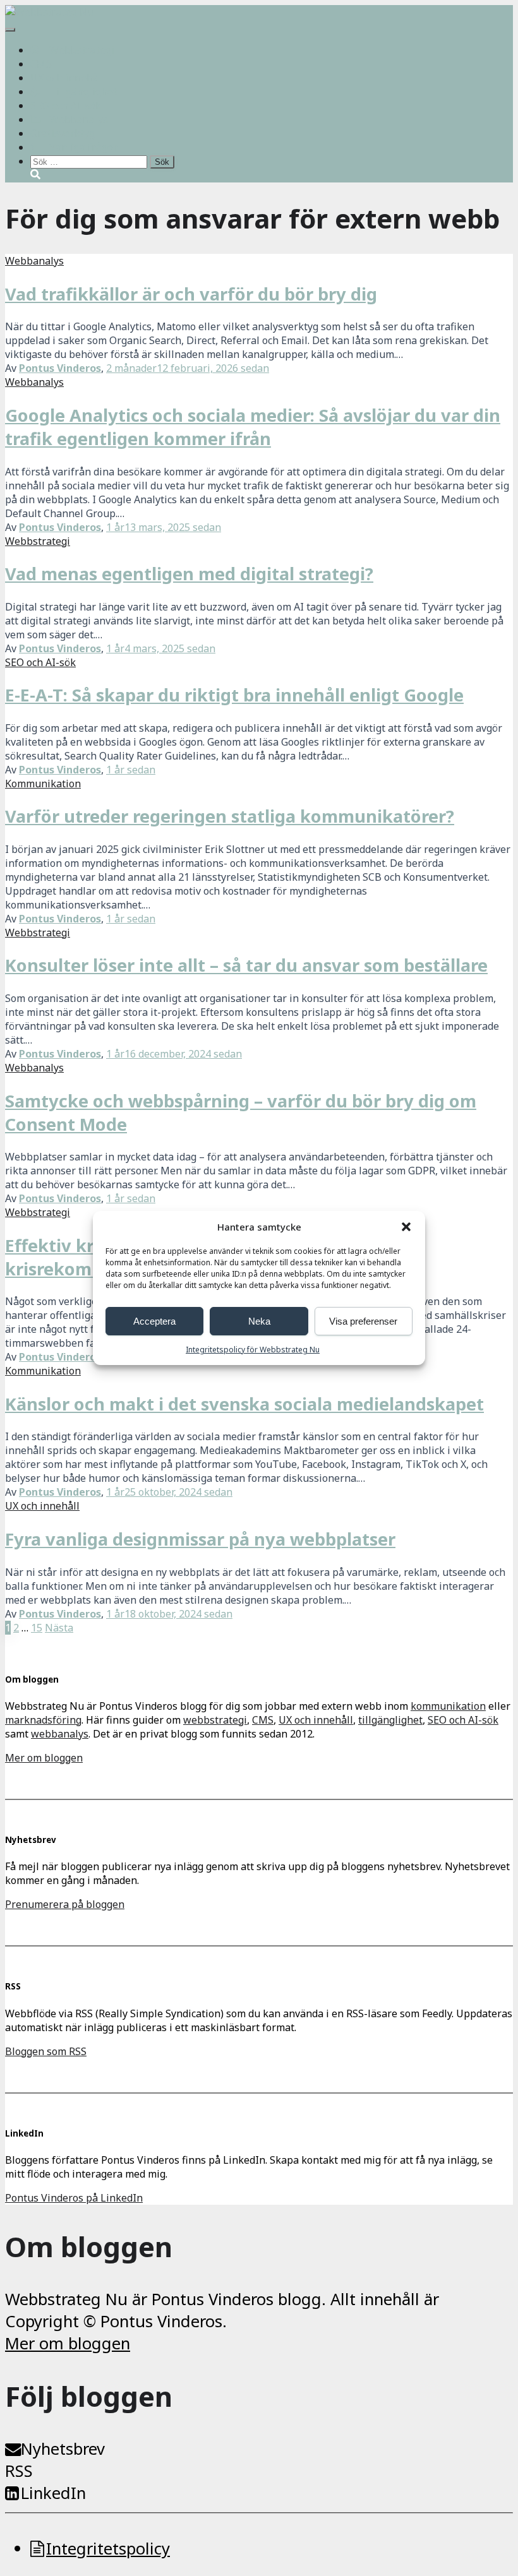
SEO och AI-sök (66, 105)
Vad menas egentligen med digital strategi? (189, 574)
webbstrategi (215, 1720)
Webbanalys (79, 119)
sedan (188, 368)
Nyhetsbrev (63, 2449)
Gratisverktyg (63, 133)
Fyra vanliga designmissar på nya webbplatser (200, 1539)
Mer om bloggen (44, 1758)
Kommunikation (43, 784)
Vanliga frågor (83, 147)
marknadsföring (43, 1720)
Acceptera (154, 1321)
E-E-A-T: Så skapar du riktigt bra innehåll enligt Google (234, 695)
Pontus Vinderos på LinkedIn (74, 2198)
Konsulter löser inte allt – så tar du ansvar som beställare (246, 965)
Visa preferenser (363, 1321)
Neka (259, 1321)
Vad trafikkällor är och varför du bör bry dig (191, 294)
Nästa (59, 1628)
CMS (41, 64)
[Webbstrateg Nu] (50, 12)
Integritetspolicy (108, 2549)
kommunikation (448, 1706)
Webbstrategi (82, 50)
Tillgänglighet (83, 92)
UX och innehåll (68, 78)
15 (37, 1628)
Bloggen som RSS (46, 2051)
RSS (19, 2471)
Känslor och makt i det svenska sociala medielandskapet (244, 1404)
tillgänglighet (390, 1720)
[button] (406, 1227)
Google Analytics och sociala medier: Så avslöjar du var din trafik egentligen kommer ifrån (253, 427)
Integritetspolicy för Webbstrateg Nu (253, 1350)
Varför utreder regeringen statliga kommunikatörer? (230, 816)
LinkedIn (53, 2493)
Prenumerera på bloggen (65, 1904)
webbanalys (60, 1734)
